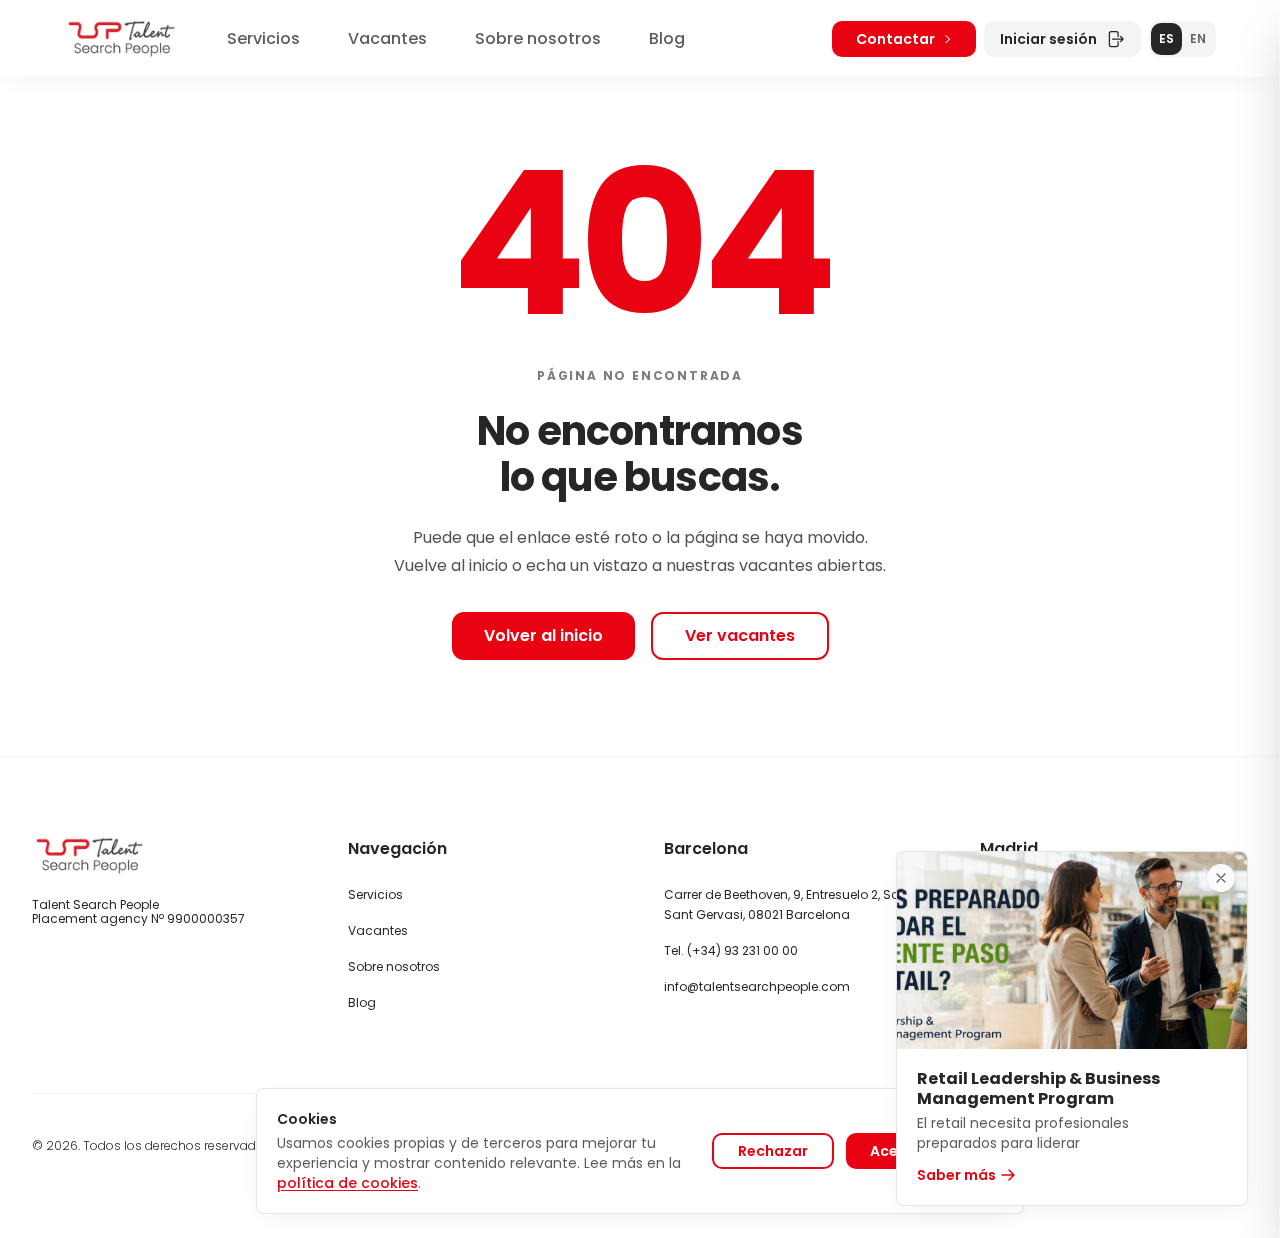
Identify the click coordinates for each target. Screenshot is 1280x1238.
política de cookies (347, 1183)
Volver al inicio (543, 635)
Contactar (895, 39)
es (1166, 38)
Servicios (263, 38)
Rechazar (773, 1151)
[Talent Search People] (121, 38)
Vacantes (387, 38)
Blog (667, 38)
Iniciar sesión (1048, 39)
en (1198, 38)
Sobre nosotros (538, 38)
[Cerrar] (1221, 878)
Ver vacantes (740, 635)
